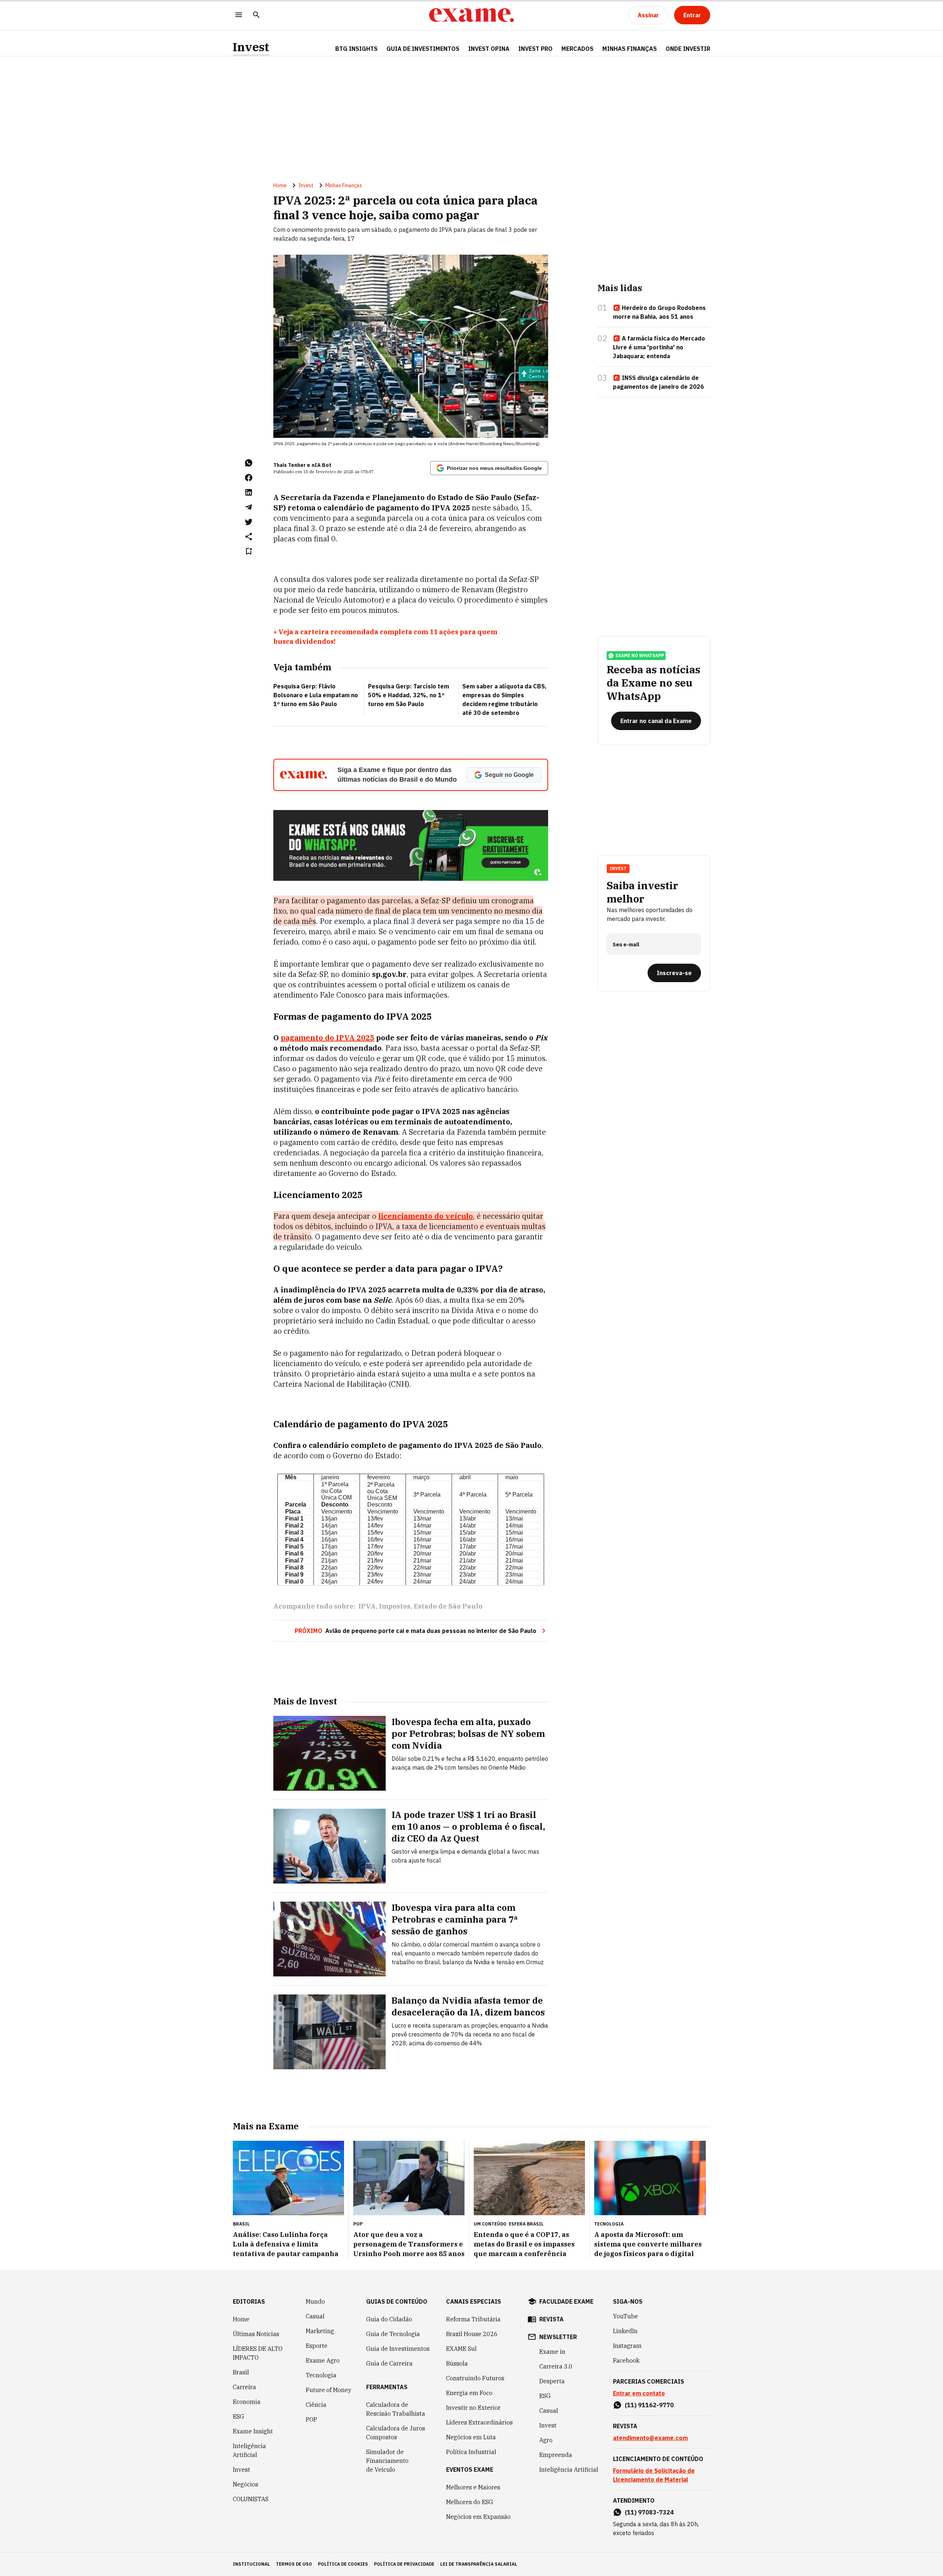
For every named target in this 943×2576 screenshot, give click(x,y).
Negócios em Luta (471, 2437)
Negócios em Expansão (478, 2517)
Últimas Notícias (256, 2334)
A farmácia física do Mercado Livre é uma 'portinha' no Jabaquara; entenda (659, 347)
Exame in (552, 2352)
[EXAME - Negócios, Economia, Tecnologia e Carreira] (471, 15)
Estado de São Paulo (448, 1606)
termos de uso (294, 2564)
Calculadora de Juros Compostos (396, 2433)
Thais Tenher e (292, 465)
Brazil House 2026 (472, 2334)
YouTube (625, 2316)
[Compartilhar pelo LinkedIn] (249, 492)
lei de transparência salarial (479, 2564)
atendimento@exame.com (650, 2438)
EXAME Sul (461, 2349)
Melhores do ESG (470, 2502)
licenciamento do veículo (426, 1216)
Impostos (395, 1606)
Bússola (457, 2363)
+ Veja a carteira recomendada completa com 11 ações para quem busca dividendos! (385, 637)
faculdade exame (566, 2301)
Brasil (241, 2372)
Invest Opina (489, 49)
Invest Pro (535, 49)
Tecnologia (321, 2375)
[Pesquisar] (256, 15)
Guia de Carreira (389, 2363)
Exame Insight (253, 2431)
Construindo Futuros (475, 2378)
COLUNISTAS (251, 2499)
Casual (315, 2316)
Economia (247, 2402)
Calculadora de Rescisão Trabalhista (396, 2409)
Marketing (320, 2331)
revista (551, 2319)
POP (311, 2419)
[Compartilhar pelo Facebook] (249, 478)
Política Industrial (471, 2452)
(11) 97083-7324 (649, 2512)
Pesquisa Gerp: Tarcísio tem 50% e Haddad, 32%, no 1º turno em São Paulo (409, 695)
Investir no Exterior (473, 2408)
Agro (546, 2440)
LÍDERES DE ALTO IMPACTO (258, 2353)
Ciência (316, 2405)
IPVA (367, 1606)
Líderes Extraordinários (479, 2422)
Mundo (315, 2301)
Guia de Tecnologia (393, 2334)
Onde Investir (688, 49)
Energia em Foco (469, 2393)
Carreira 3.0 (556, 2366)
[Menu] (239, 15)
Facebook (626, 2360)
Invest (251, 47)
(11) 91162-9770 (649, 2405)
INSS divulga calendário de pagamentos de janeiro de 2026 (658, 382)
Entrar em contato (639, 2393)
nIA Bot (322, 465)
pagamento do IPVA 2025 (327, 1038)
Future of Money (329, 2390)
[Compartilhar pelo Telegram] (249, 507)
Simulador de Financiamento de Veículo (387, 2461)
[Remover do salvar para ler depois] (249, 551)
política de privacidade (404, 2564)
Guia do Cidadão (389, 2319)
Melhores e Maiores (473, 2487)
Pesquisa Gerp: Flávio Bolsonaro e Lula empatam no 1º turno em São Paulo (316, 695)
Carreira (244, 2387)
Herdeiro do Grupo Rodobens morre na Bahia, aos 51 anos (659, 312)
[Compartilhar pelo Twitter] (249, 522)
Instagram (627, 2346)
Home (280, 185)
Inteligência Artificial (249, 2450)
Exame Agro (323, 2360)
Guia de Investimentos (423, 49)
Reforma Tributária (473, 2319)
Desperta (552, 2381)
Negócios (246, 2484)
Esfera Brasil (526, 2224)
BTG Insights (356, 49)
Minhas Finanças (630, 49)
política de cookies (343, 2564)
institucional (251, 2564)
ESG (239, 2416)
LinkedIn (625, 2331)
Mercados (577, 49)
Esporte (317, 2346)
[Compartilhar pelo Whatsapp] (249, 463)
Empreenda (556, 2455)
